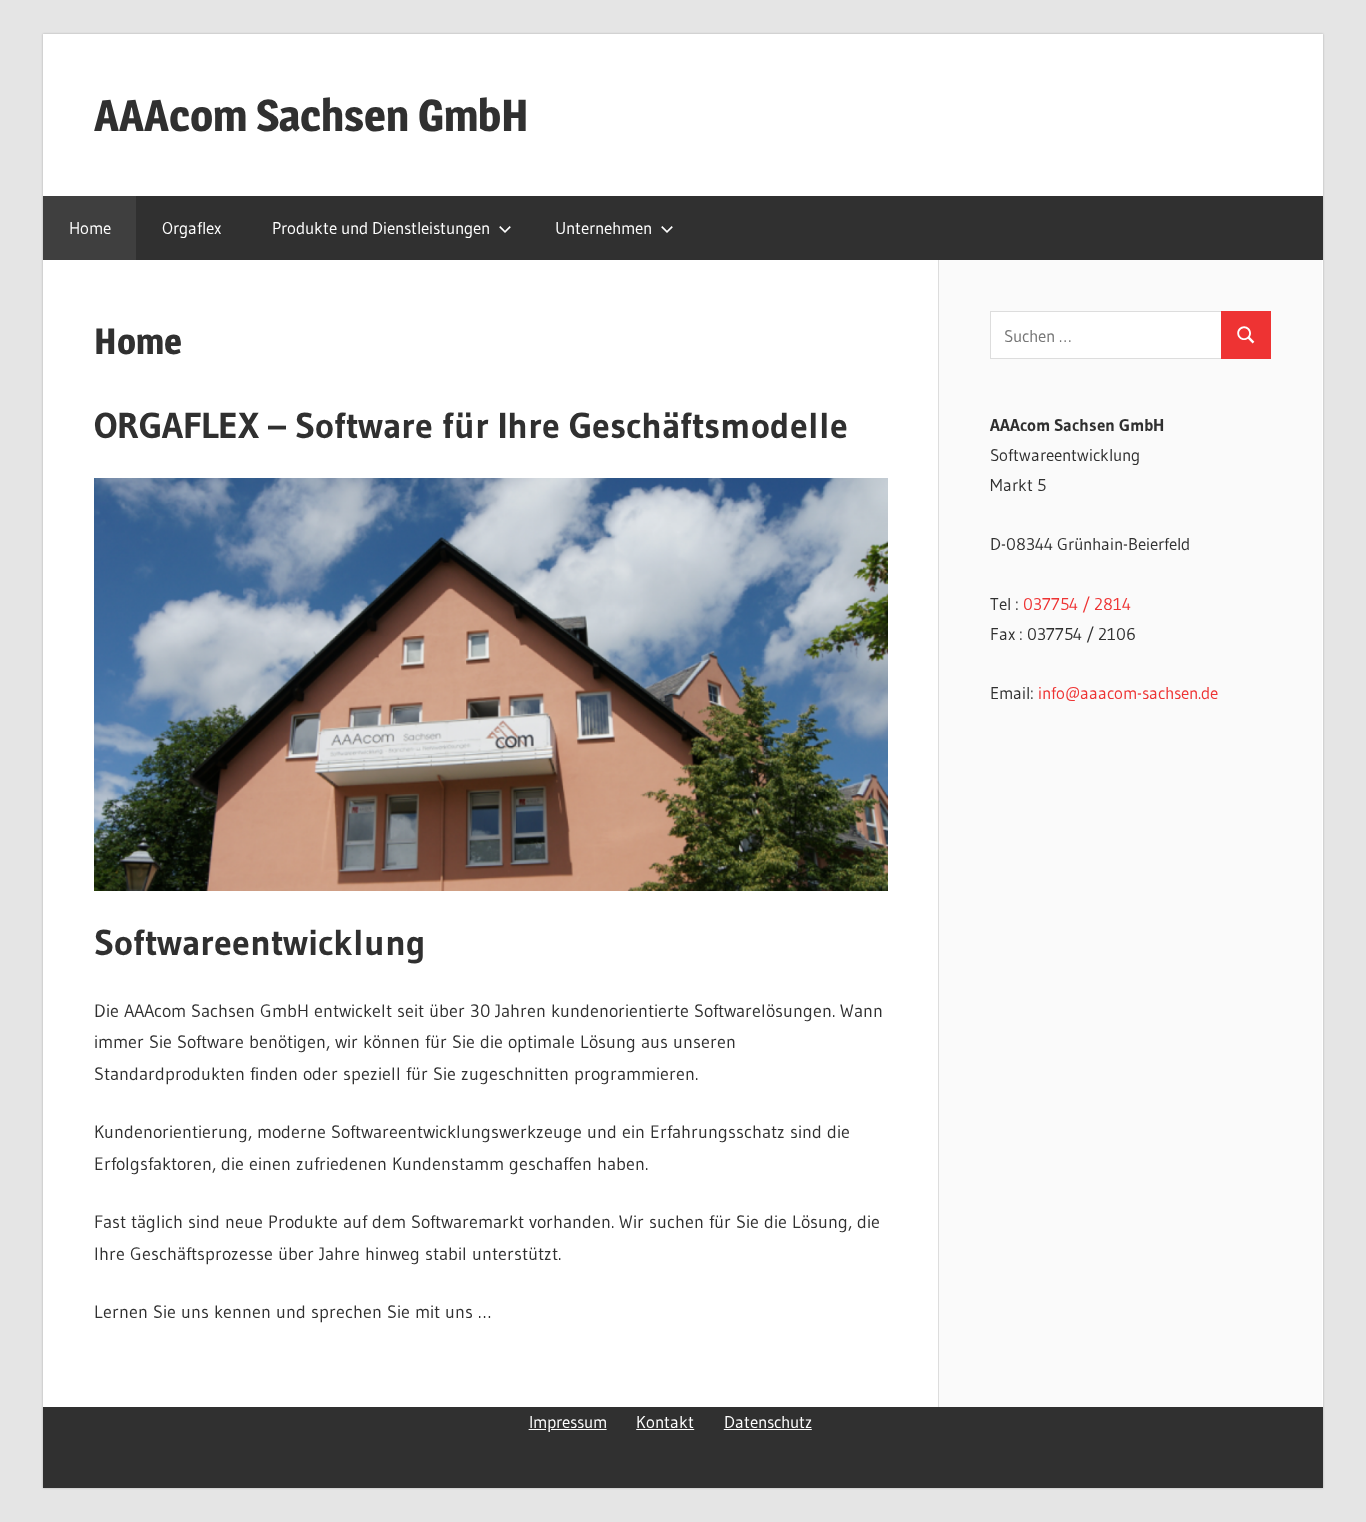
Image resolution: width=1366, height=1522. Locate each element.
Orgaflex (191, 227)
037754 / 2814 (1077, 603)
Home (90, 227)
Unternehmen (603, 227)
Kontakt (665, 1421)
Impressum (568, 1421)
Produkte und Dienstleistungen (381, 227)
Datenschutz (768, 1421)
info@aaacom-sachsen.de (1128, 692)
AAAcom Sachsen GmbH (311, 115)
